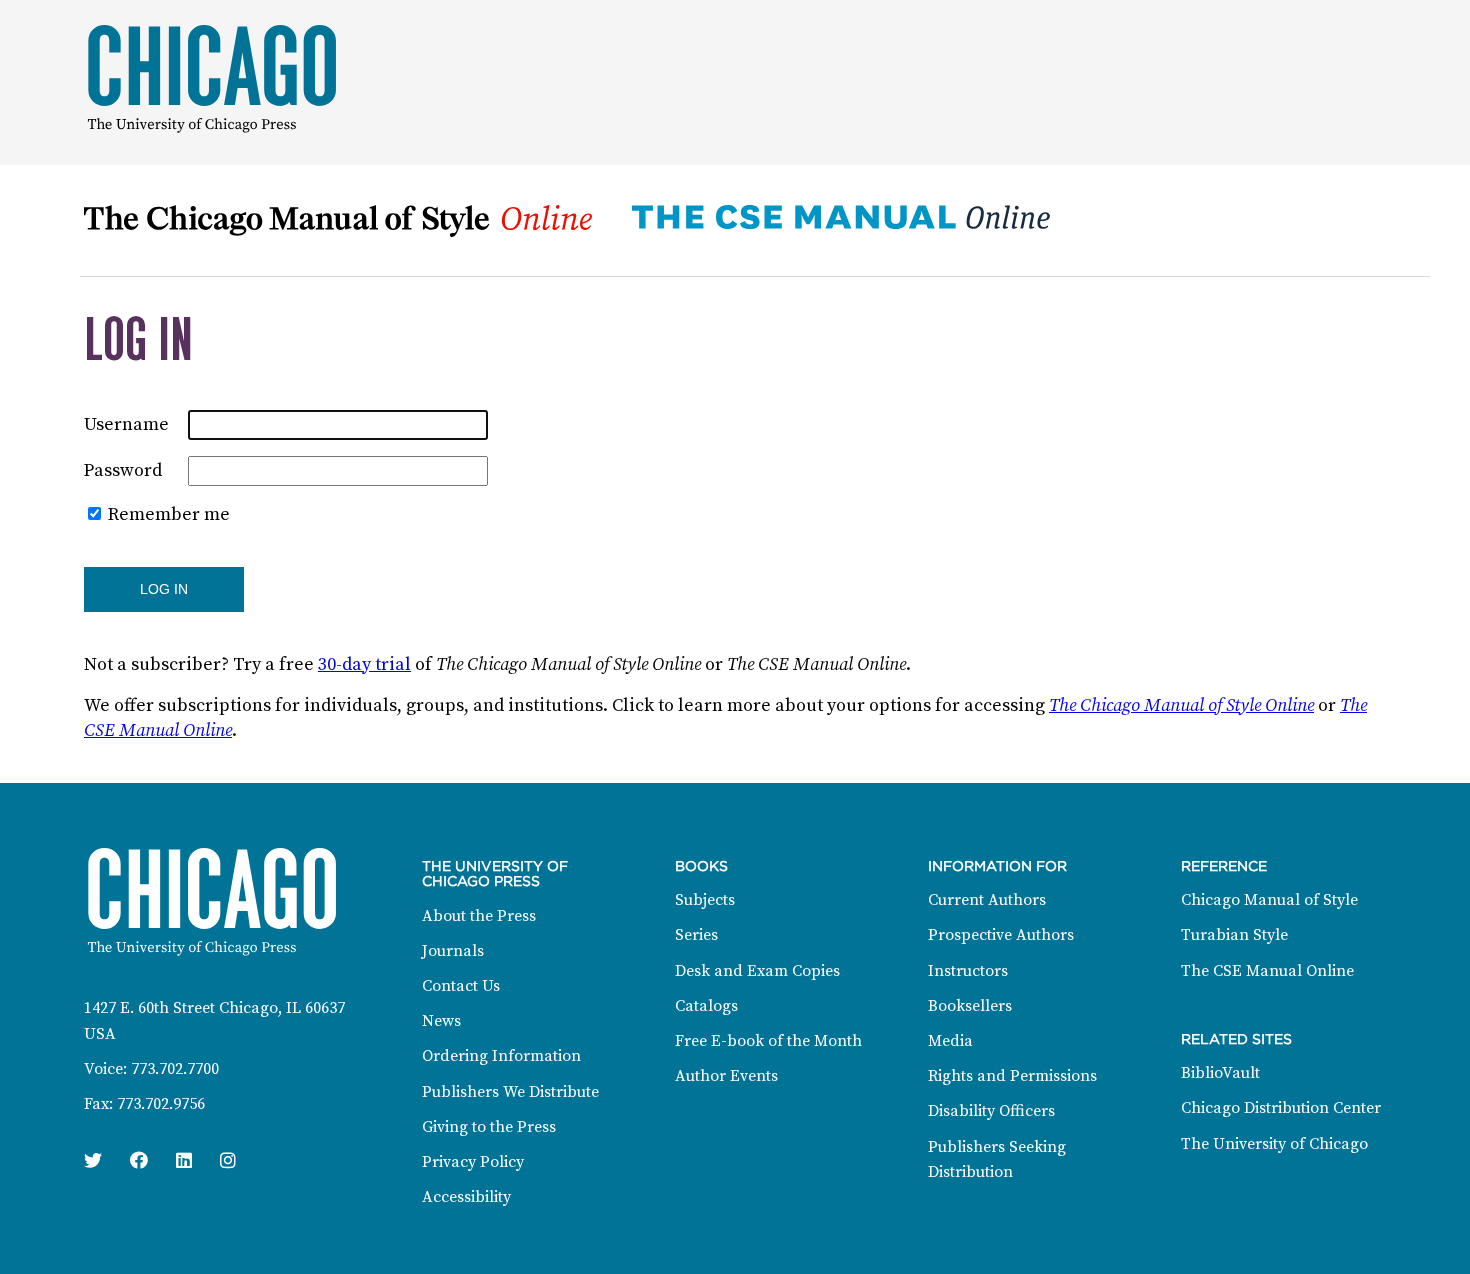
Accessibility (466, 1197)
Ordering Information (501, 1056)
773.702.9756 (161, 1104)
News (441, 1021)
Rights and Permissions (1012, 1076)
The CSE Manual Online (1267, 971)
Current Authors (987, 900)
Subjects (705, 900)
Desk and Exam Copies (757, 971)
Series (696, 935)
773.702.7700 (175, 1069)
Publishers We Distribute (510, 1092)
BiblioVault (1220, 1073)
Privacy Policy (473, 1162)
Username (126, 424)
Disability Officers (991, 1111)
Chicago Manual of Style (1269, 900)
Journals (453, 951)
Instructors (968, 971)
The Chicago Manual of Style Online (1181, 705)
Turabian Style (1234, 935)
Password (123, 470)
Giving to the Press (489, 1127)
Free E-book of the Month (768, 1041)
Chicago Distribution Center (1281, 1108)
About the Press (479, 916)
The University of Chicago (1274, 1144)
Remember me (169, 514)
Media (950, 1041)
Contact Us (461, 986)
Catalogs (706, 1006)
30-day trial (364, 664)
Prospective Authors (1001, 935)
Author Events (726, 1076)
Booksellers (970, 1006)
